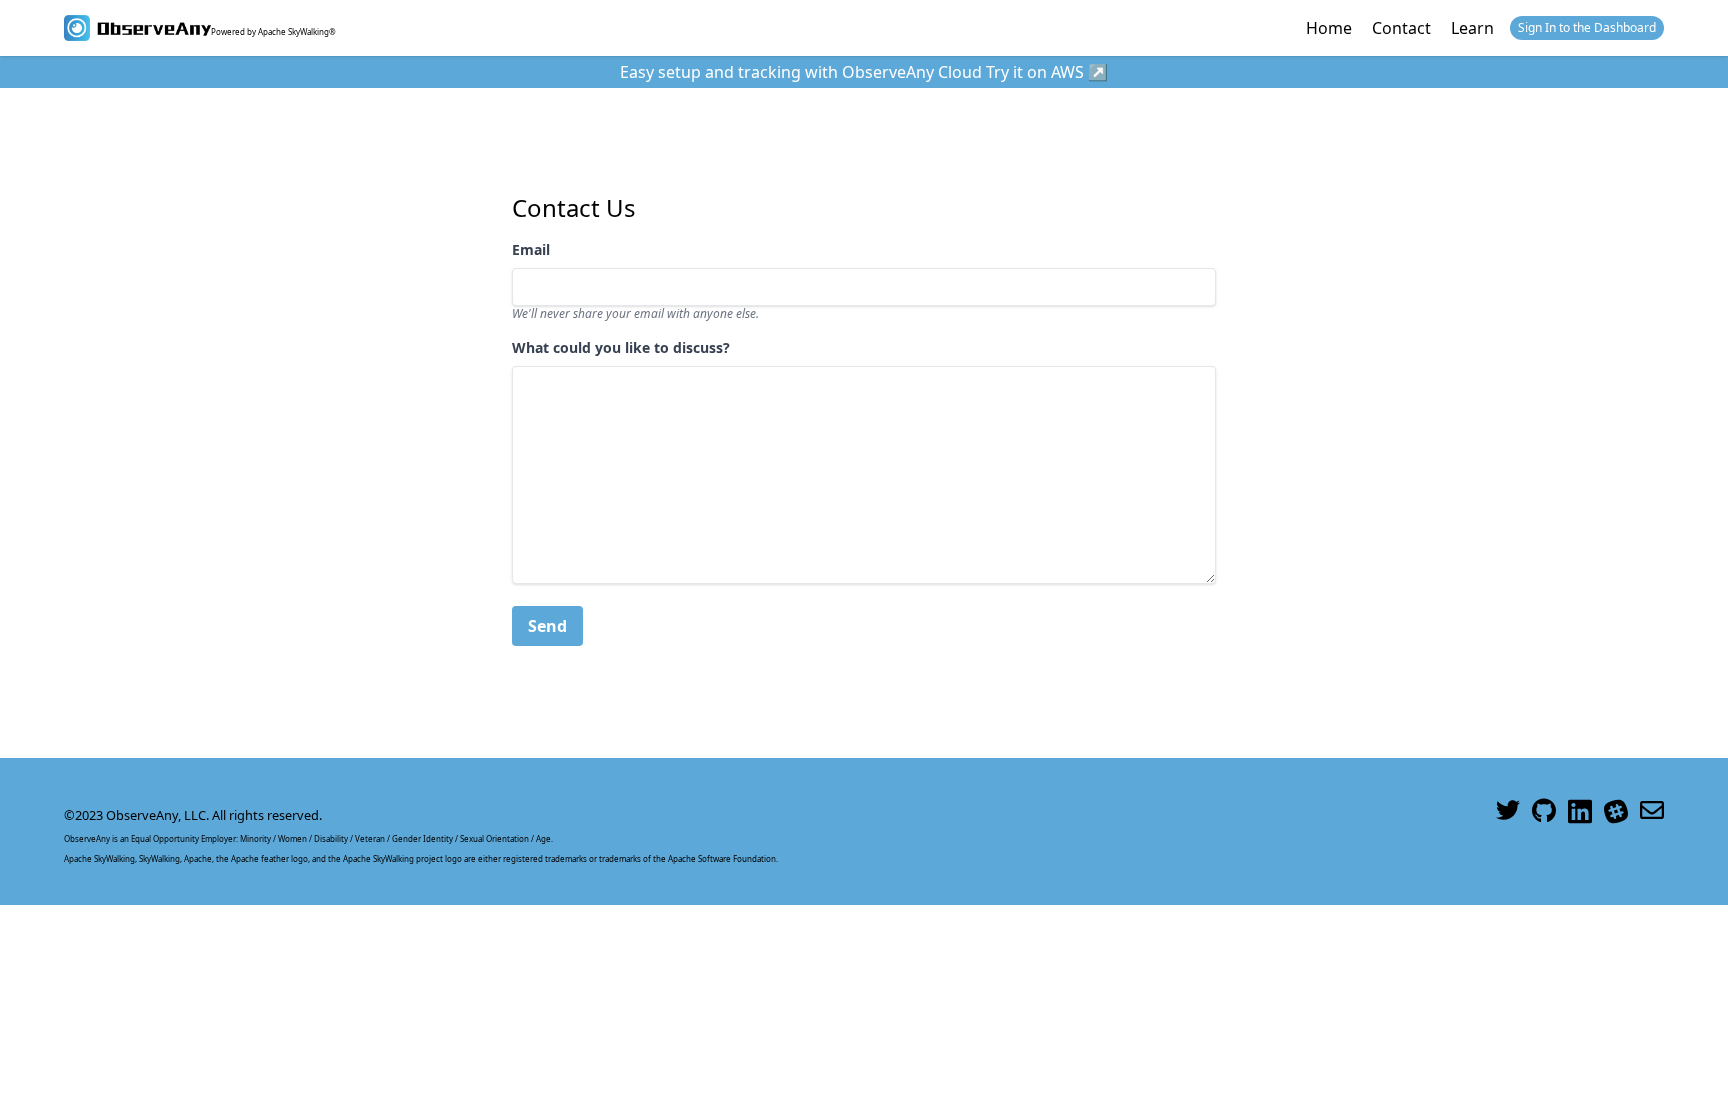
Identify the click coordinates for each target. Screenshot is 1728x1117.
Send (547, 626)
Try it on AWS (1035, 72)
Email (531, 249)
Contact (1401, 28)
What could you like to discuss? (621, 347)
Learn (1472, 28)
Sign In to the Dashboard (1587, 27)
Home (1329, 28)
